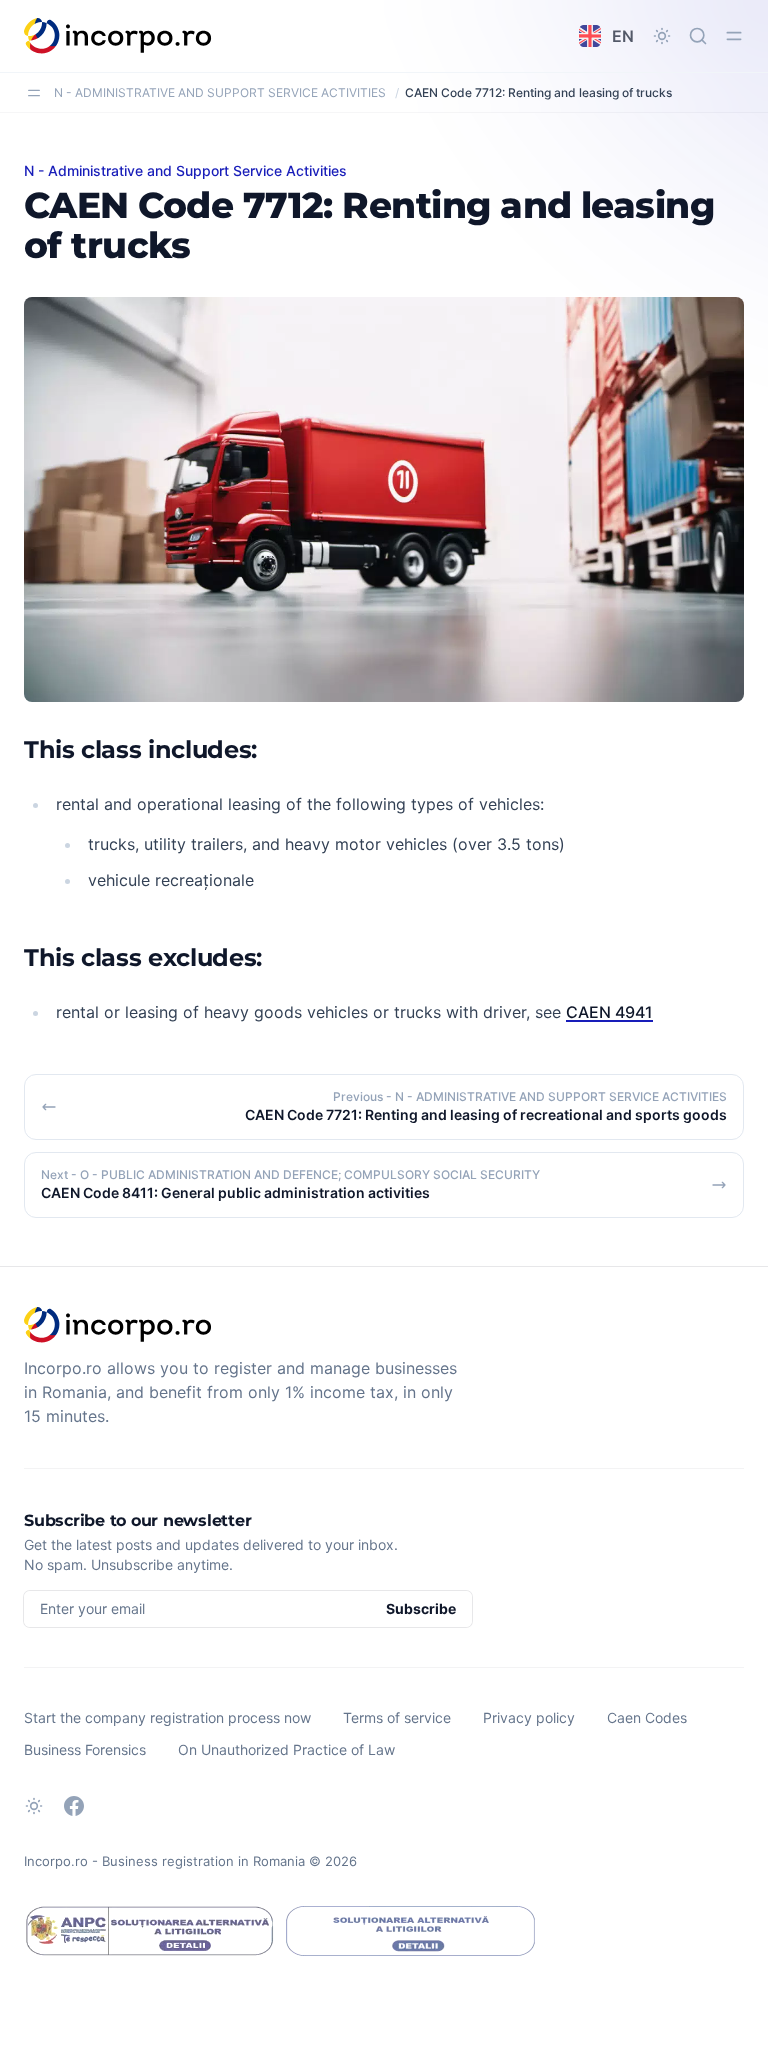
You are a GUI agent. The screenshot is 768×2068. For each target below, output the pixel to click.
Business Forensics (85, 1749)
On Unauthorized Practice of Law (286, 1749)
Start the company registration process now (167, 1717)
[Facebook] (74, 1806)
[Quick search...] (698, 36)
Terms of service (397, 1717)
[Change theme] (662, 36)
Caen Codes (647, 1717)
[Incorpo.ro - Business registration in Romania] (118, 36)
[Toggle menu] (734, 36)
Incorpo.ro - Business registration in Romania (164, 1861)
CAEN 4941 (609, 1012)
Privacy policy (529, 1717)
